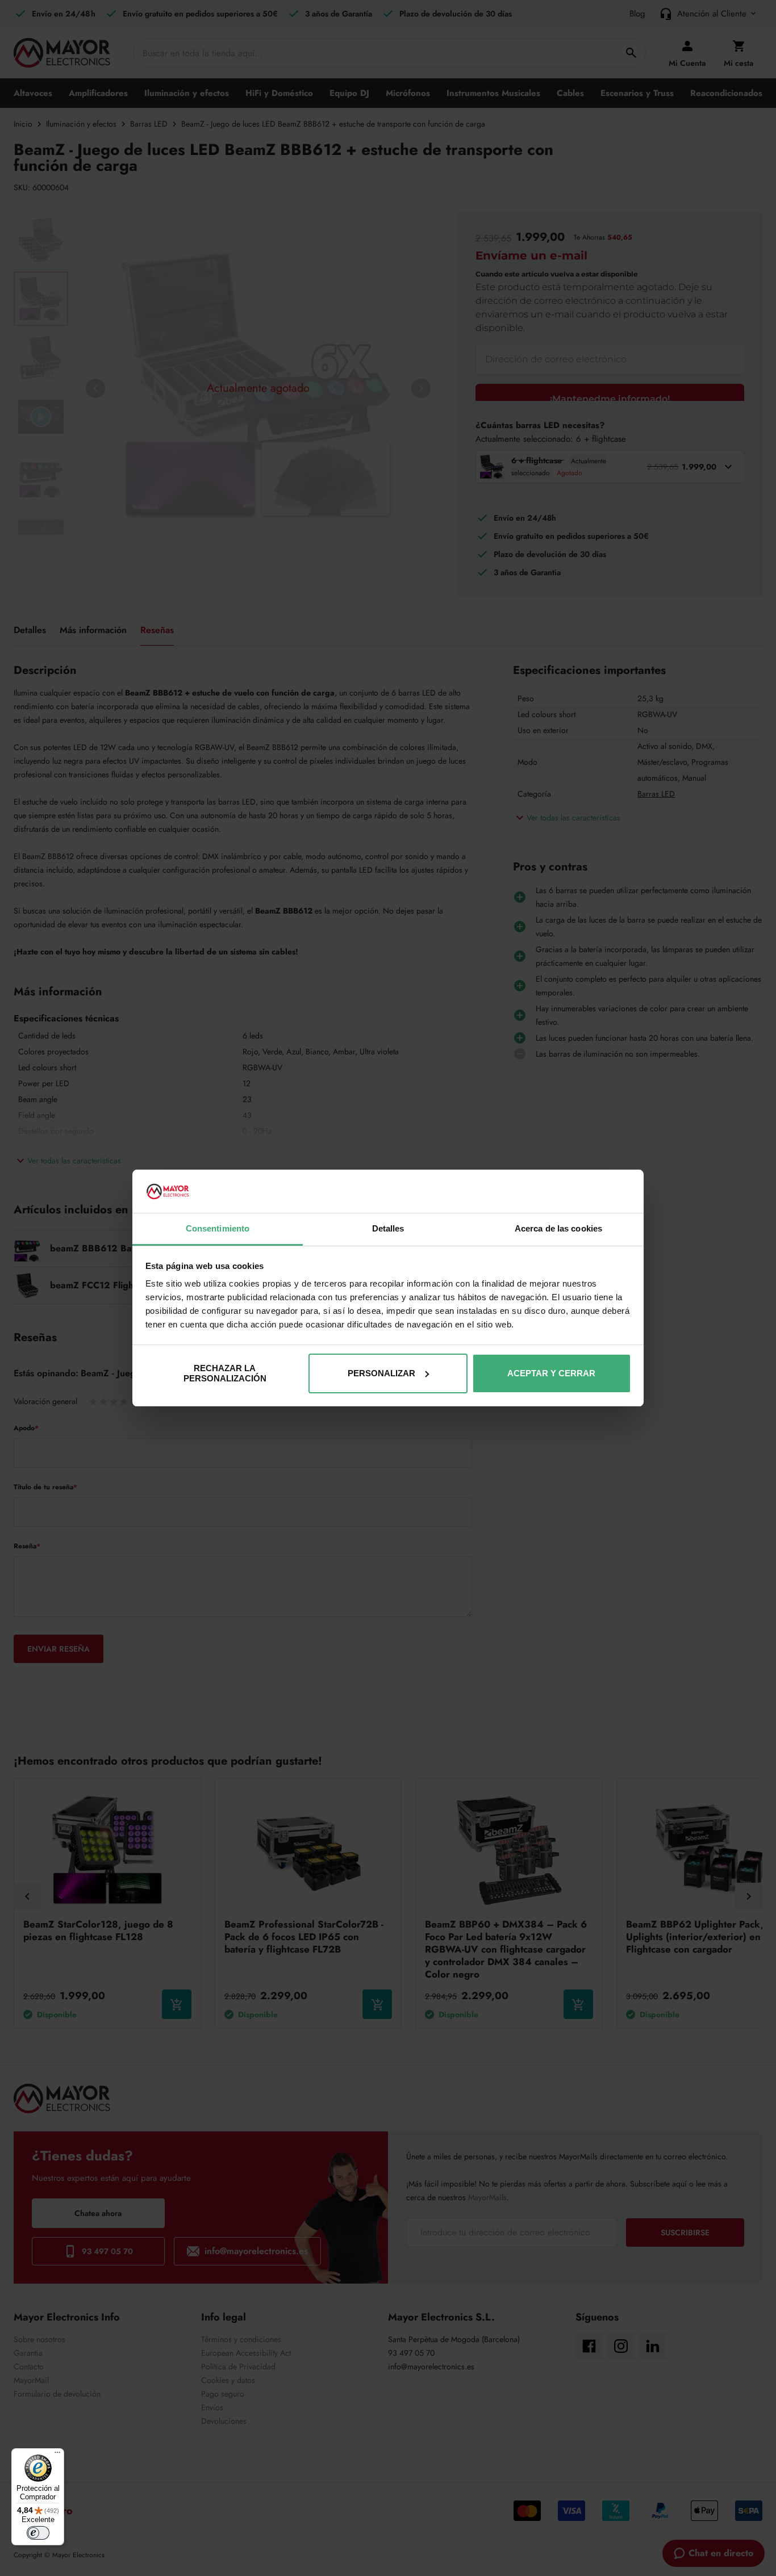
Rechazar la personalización (225, 1373)
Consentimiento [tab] (218, 1228)
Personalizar (381, 1373)
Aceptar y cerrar (551, 1373)
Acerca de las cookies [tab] (558, 1228)
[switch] (38, 2533)
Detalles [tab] (388, 1228)
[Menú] (57, 2455)
